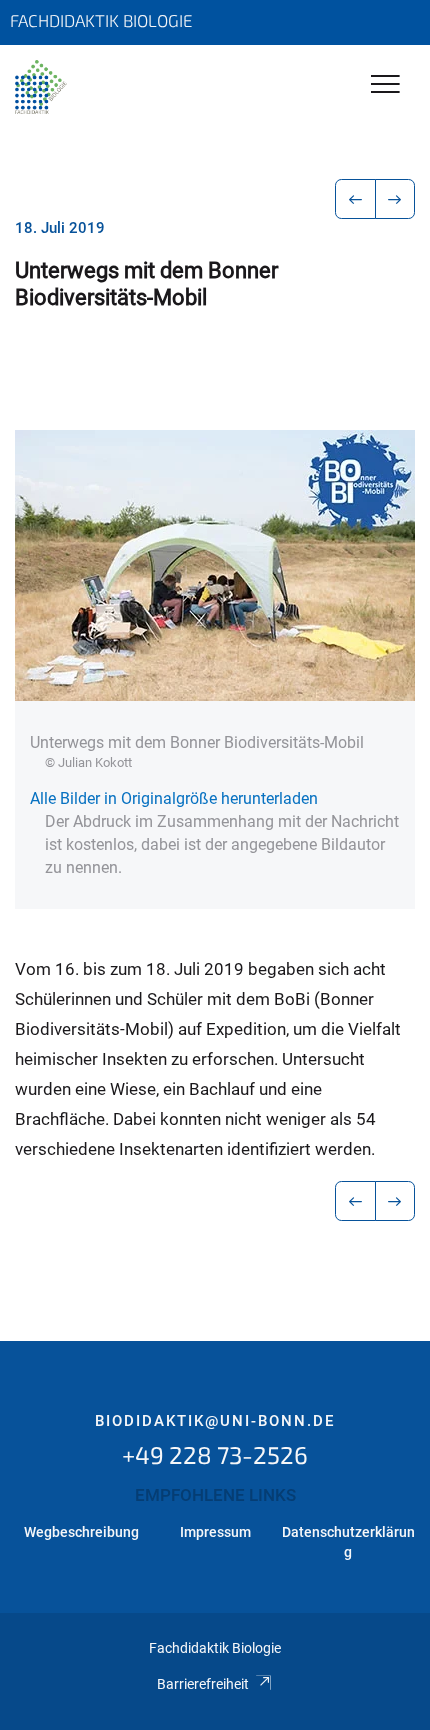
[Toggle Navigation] (385, 85)
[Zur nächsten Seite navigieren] (395, 199)
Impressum (215, 1532)
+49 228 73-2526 (215, 1454)
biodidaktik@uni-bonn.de (215, 1421)
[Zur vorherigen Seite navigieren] (355, 199)
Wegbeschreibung (81, 1532)
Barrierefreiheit (203, 1684)
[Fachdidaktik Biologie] (41, 87)
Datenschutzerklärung (348, 1542)
